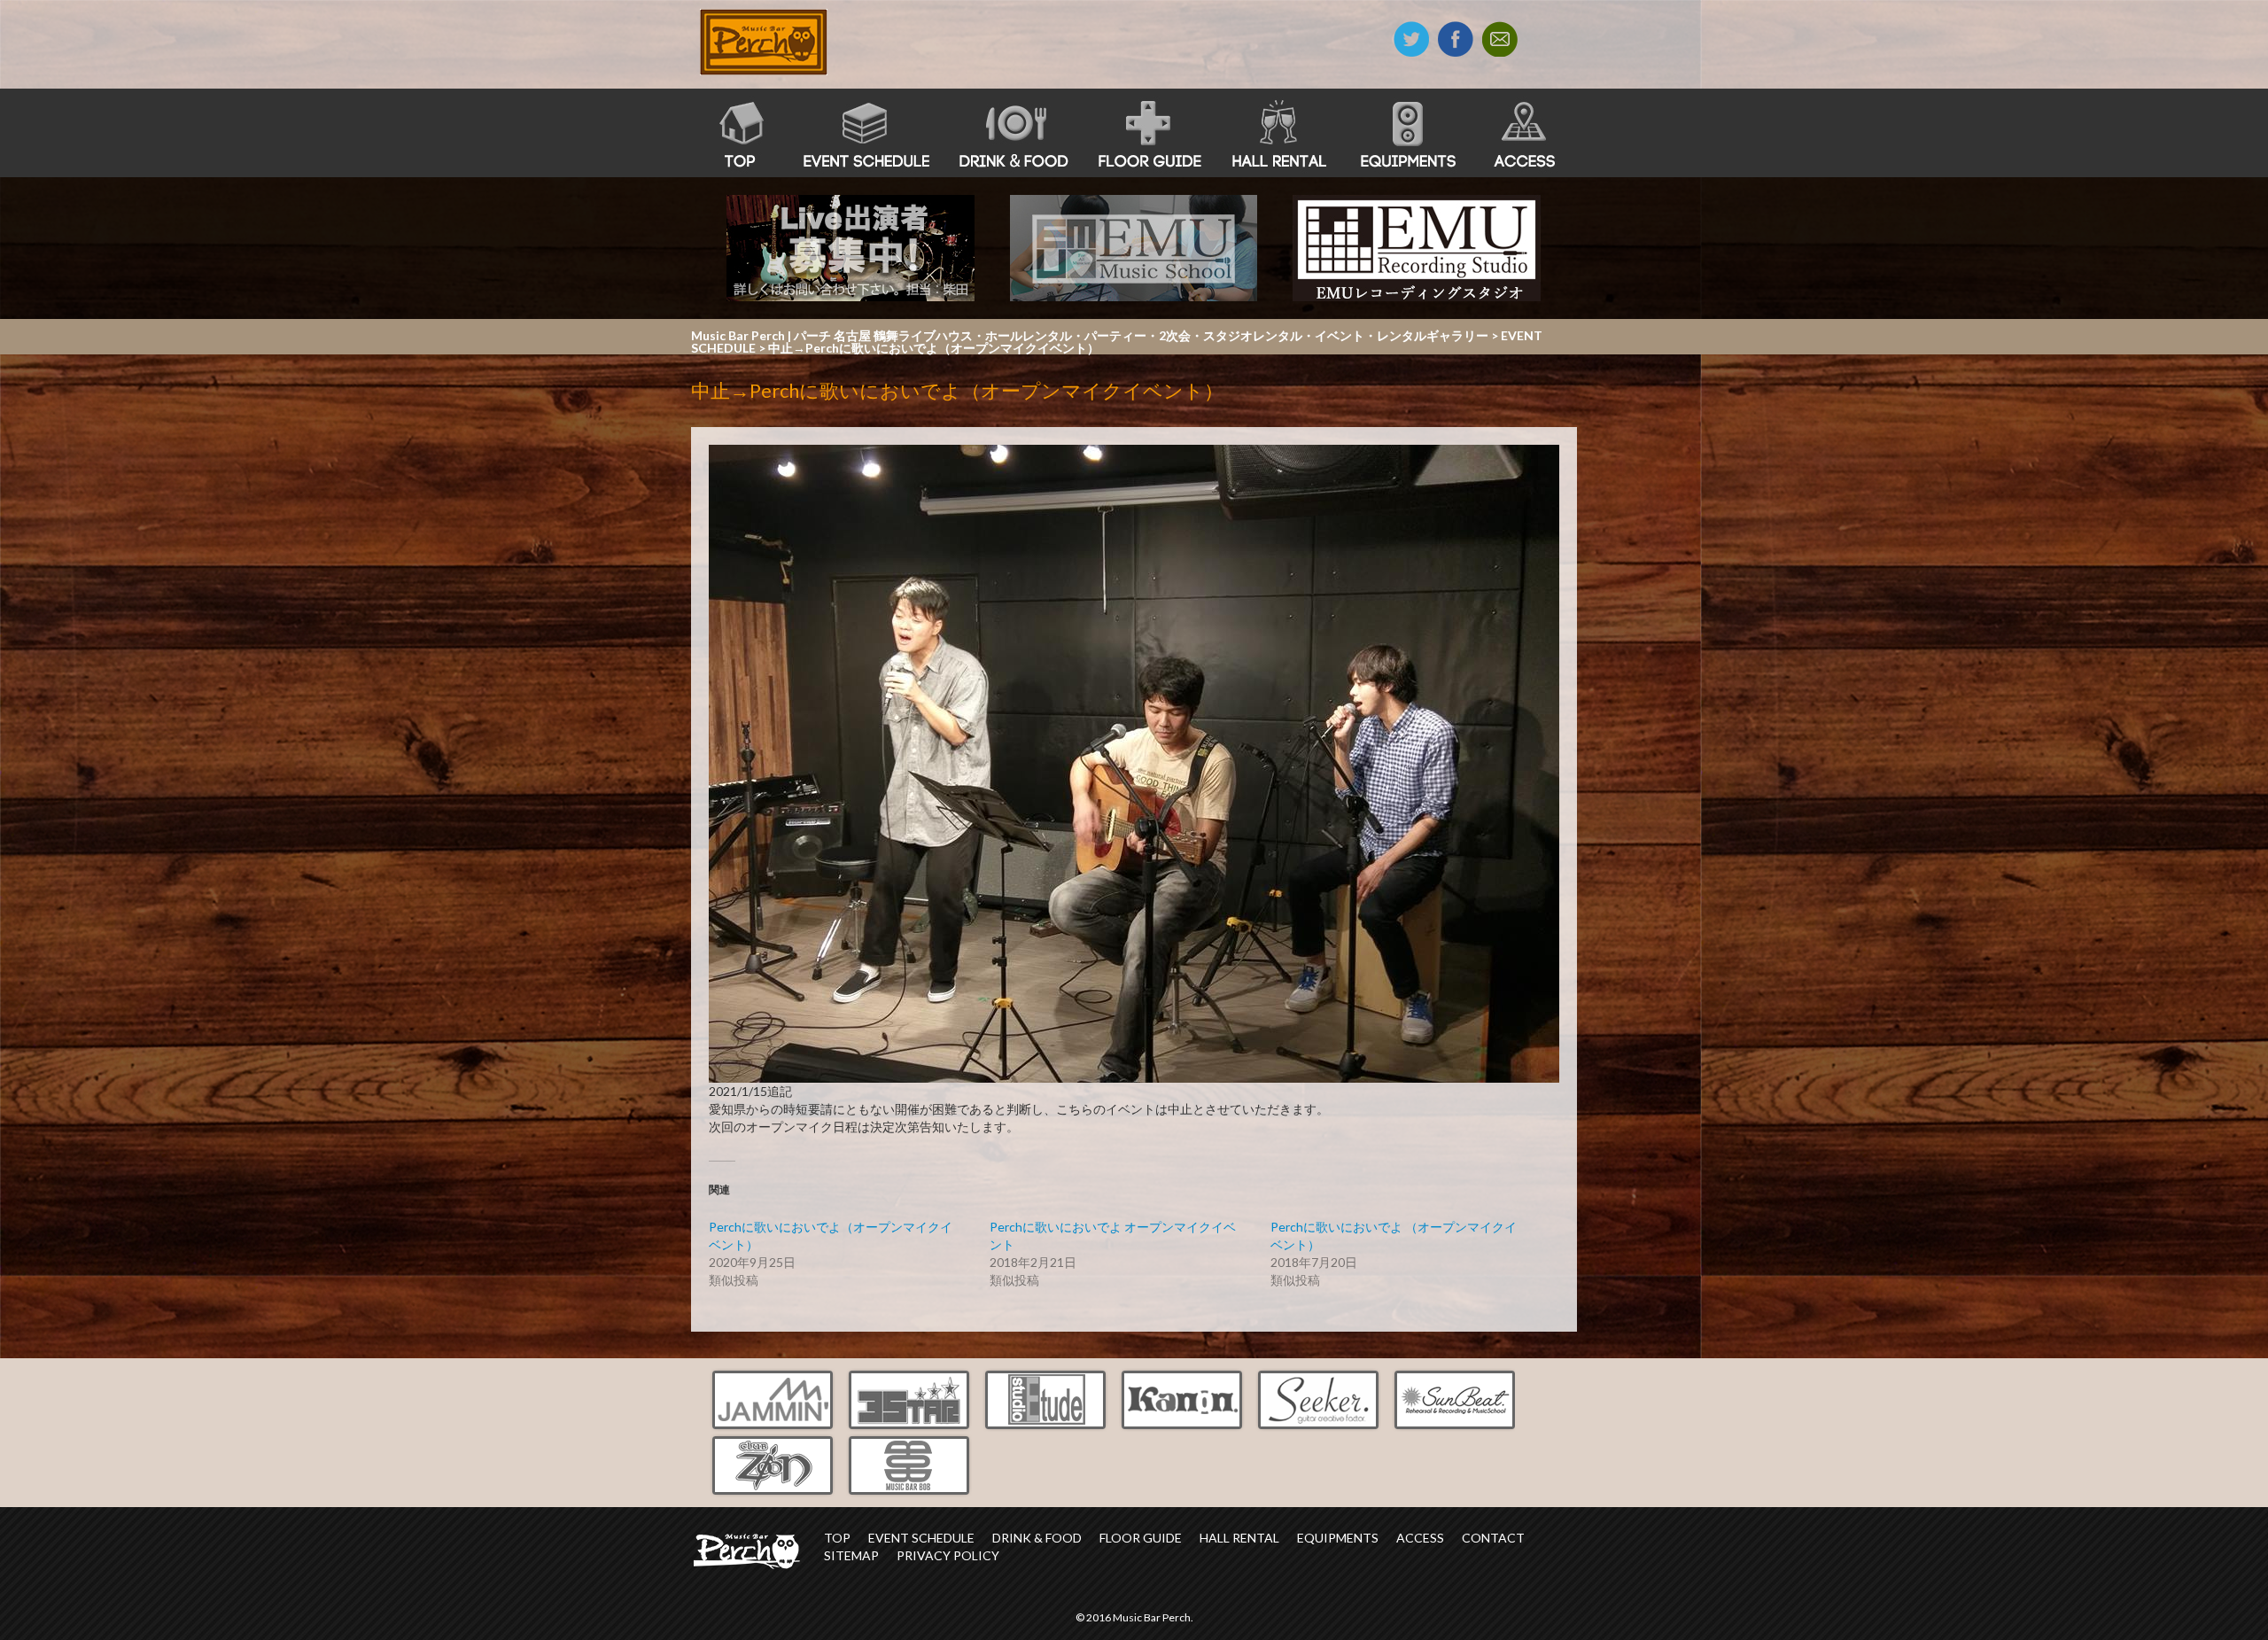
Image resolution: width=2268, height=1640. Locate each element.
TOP (837, 1538)
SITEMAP (851, 1555)
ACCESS (1420, 1538)
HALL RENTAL (1239, 1538)
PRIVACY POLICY (948, 1555)
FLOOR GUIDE (1141, 1538)
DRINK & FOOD (1037, 1538)
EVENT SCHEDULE (921, 1538)
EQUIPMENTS (1338, 1538)
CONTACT (1493, 1538)
